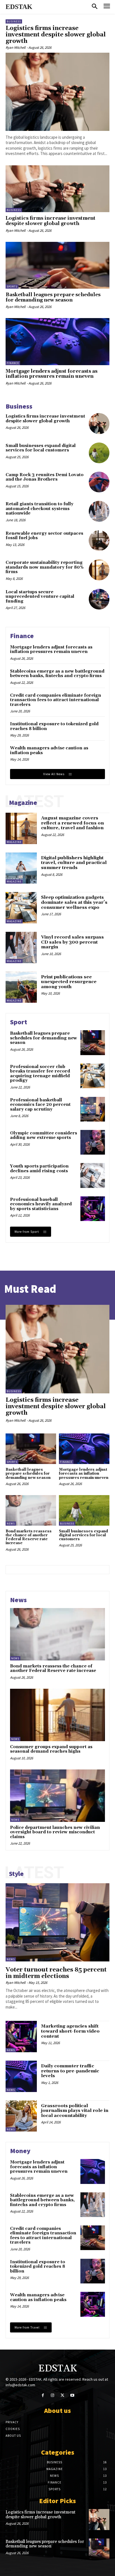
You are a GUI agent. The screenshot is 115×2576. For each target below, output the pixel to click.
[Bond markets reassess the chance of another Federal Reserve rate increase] (31, 1510)
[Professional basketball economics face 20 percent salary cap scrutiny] (93, 1109)
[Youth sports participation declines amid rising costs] (93, 1175)
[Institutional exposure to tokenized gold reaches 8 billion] (93, 2271)
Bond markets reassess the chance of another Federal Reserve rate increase (29, 1537)
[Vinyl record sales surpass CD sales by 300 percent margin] (21, 948)
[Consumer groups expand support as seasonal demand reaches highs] (57, 1715)
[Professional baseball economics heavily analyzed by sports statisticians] (93, 1209)
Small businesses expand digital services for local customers (41, 448)
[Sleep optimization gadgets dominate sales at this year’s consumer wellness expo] (21, 908)
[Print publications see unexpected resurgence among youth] (21, 987)
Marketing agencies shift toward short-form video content (70, 2031)
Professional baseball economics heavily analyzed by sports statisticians (41, 1204)
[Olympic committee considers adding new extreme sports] (93, 1142)
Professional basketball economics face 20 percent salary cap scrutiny (40, 1105)
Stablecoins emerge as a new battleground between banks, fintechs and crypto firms (57, 674)
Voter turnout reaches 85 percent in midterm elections (56, 1973)
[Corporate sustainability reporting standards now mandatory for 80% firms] (99, 570)
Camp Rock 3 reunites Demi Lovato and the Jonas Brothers (45, 477)
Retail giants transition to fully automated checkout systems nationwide (39, 509)
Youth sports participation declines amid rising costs (39, 1169)
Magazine (14, 842)
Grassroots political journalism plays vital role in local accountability (75, 2111)
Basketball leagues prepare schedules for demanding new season (53, 297)
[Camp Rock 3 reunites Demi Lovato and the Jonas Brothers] (99, 482)
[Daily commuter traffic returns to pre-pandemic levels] (21, 2076)
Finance (13, 363)
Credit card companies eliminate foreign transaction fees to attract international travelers (56, 700)
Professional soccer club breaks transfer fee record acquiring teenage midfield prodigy (40, 1074)
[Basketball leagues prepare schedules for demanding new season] (57, 265)
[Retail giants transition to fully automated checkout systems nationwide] (99, 511)
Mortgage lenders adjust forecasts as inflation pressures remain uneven (51, 374)
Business (14, 21)
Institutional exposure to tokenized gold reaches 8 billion (54, 726)
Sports (12, 287)
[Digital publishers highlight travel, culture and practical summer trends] (21, 868)
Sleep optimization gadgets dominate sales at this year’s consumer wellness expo (74, 902)
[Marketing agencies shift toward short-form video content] (21, 2037)
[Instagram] (53, 2395)
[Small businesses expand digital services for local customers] (99, 453)
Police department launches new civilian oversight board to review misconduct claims (55, 1832)
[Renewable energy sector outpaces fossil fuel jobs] (99, 541)
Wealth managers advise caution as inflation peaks (49, 750)
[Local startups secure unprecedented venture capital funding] (99, 599)
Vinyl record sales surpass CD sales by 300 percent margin (72, 942)
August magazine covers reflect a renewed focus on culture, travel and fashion (72, 823)
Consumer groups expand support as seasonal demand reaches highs (51, 1749)
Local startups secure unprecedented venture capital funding (40, 597)
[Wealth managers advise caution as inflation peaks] (93, 2304)
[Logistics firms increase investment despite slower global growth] (57, 92)
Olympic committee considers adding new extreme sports (44, 1136)
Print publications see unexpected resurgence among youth (69, 982)
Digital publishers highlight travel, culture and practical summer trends (74, 863)
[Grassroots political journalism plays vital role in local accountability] (21, 2116)
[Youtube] (72, 2395)
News (11, 1524)
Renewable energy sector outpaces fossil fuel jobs (44, 536)
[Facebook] (43, 2395)
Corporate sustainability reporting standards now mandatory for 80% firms (45, 567)
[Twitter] (62, 2395)
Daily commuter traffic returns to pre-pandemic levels (70, 2071)
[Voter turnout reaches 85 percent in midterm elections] (57, 1922)
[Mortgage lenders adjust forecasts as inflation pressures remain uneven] (57, 341)
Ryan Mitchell (15, 48)
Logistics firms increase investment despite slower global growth (56, 35)
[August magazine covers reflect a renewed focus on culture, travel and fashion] (21, 828)
